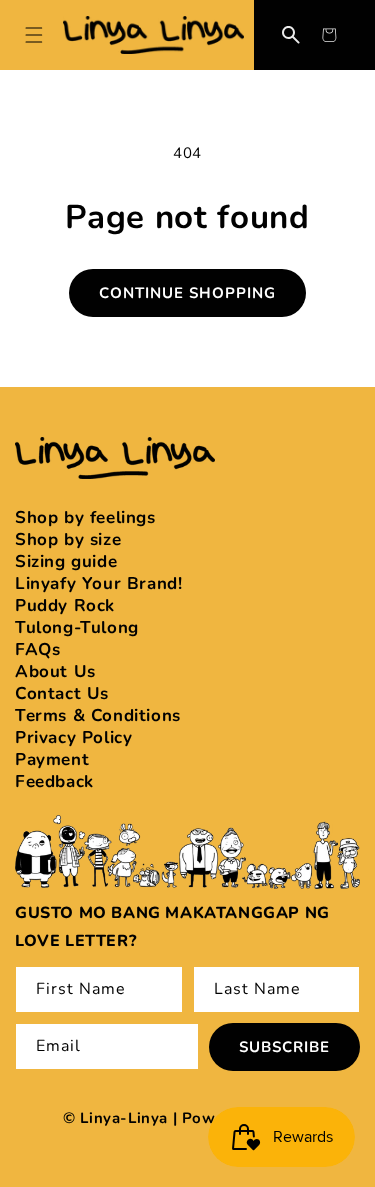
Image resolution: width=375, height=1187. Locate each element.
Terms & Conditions (98, 715)
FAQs (37, 649)
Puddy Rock (65, 605)
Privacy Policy (73, 737)
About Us (55, 671)
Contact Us (62, 693)
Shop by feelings (85, 517)
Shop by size (68, 539)
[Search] (291, 35)
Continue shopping (187, 293)
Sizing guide (66, 561)
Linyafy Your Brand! (98, 583)
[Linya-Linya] (153, 34)
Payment (52, 759)
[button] (329, 35)
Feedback (54, 781)
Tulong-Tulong (77, 627)
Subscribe (284, 1047)
